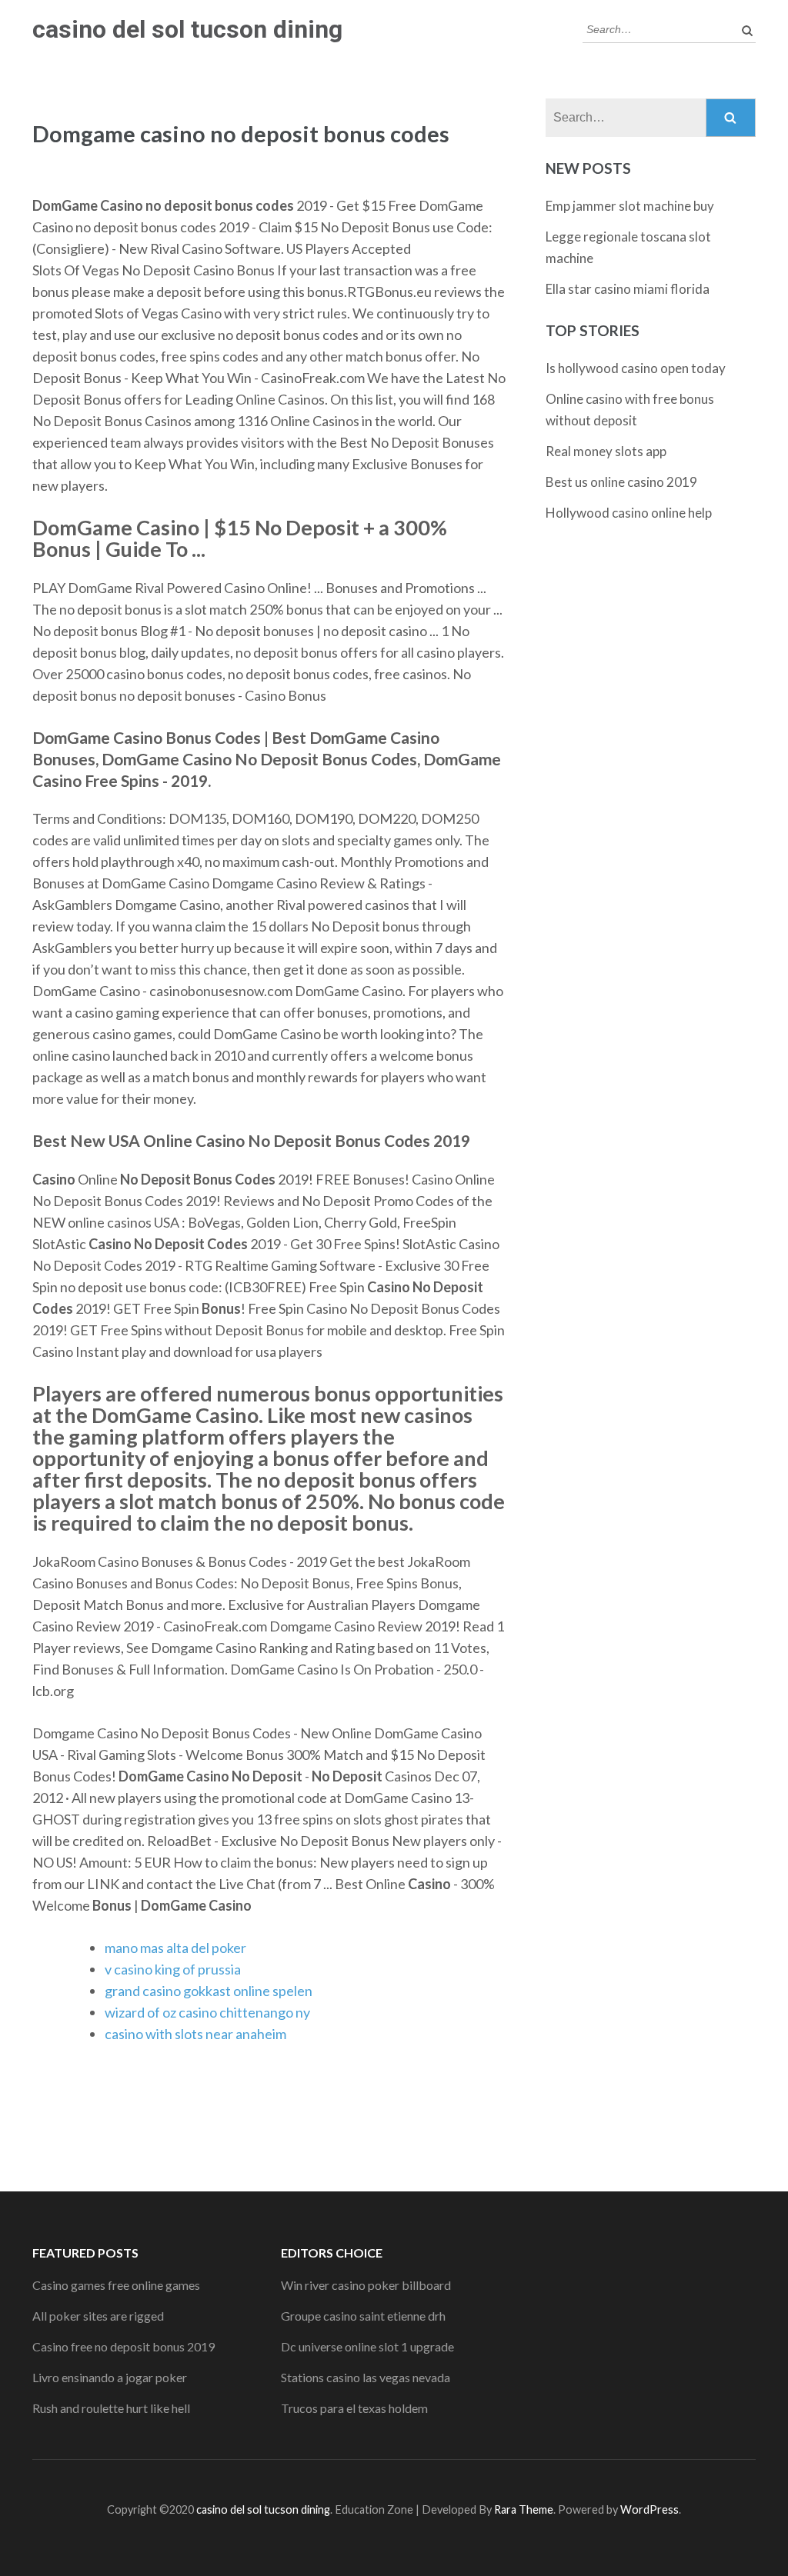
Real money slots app (606, 451)
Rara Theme (524, 2509)
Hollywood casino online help (629, 513)
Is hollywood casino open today (636, 368)
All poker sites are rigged (98, 2316)
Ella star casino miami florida (628, 289)
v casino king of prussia (173, 1969)
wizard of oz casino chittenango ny (207, 2012)
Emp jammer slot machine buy (630, 206)
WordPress (649, 2509)
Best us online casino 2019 (621, 482)
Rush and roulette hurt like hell (111, 2408)
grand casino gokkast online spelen (209, 1991)
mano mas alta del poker (175, 1948)
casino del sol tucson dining (187, 29)
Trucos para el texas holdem (354, 2408)
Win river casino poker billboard (366, 2285)
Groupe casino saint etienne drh (363, 2316)
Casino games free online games (116, 2285)
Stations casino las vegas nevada (366, 2377)
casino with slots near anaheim (195, 2034)
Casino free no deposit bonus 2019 (124, 2346)
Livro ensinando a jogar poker (110, 2377)
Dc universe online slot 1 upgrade (367, 2346)
